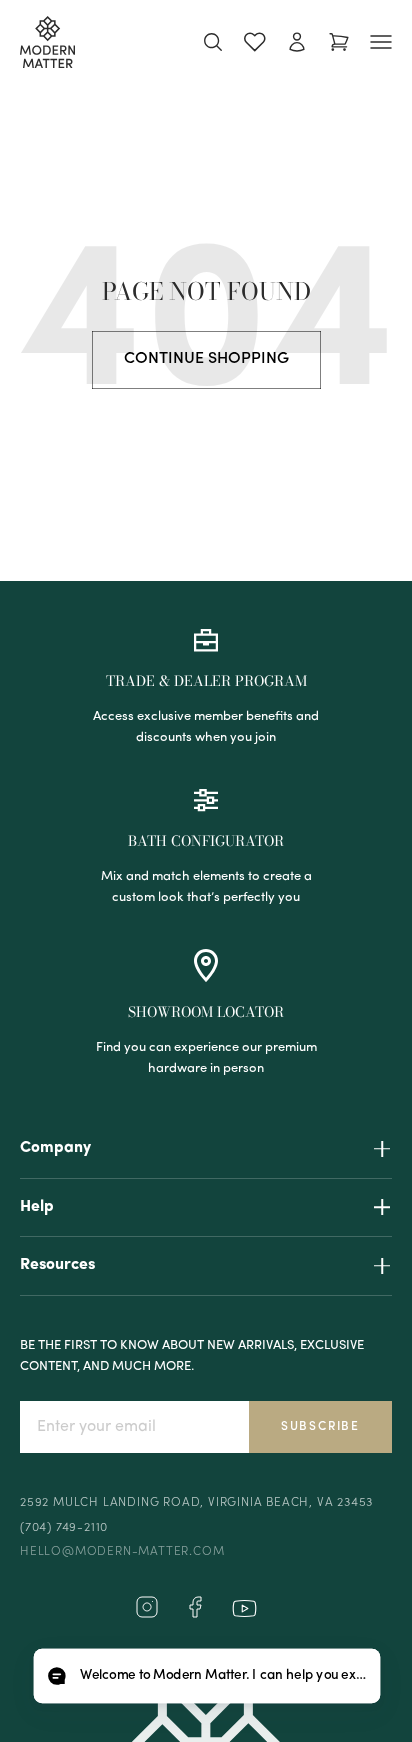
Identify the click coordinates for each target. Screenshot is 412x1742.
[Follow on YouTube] (244, 1608)
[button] (206, 1676)
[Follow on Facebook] (195, 1615)
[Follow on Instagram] (147, 1615)
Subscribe (320, 1427)
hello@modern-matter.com (122, 1552)
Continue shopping (206, 359)
